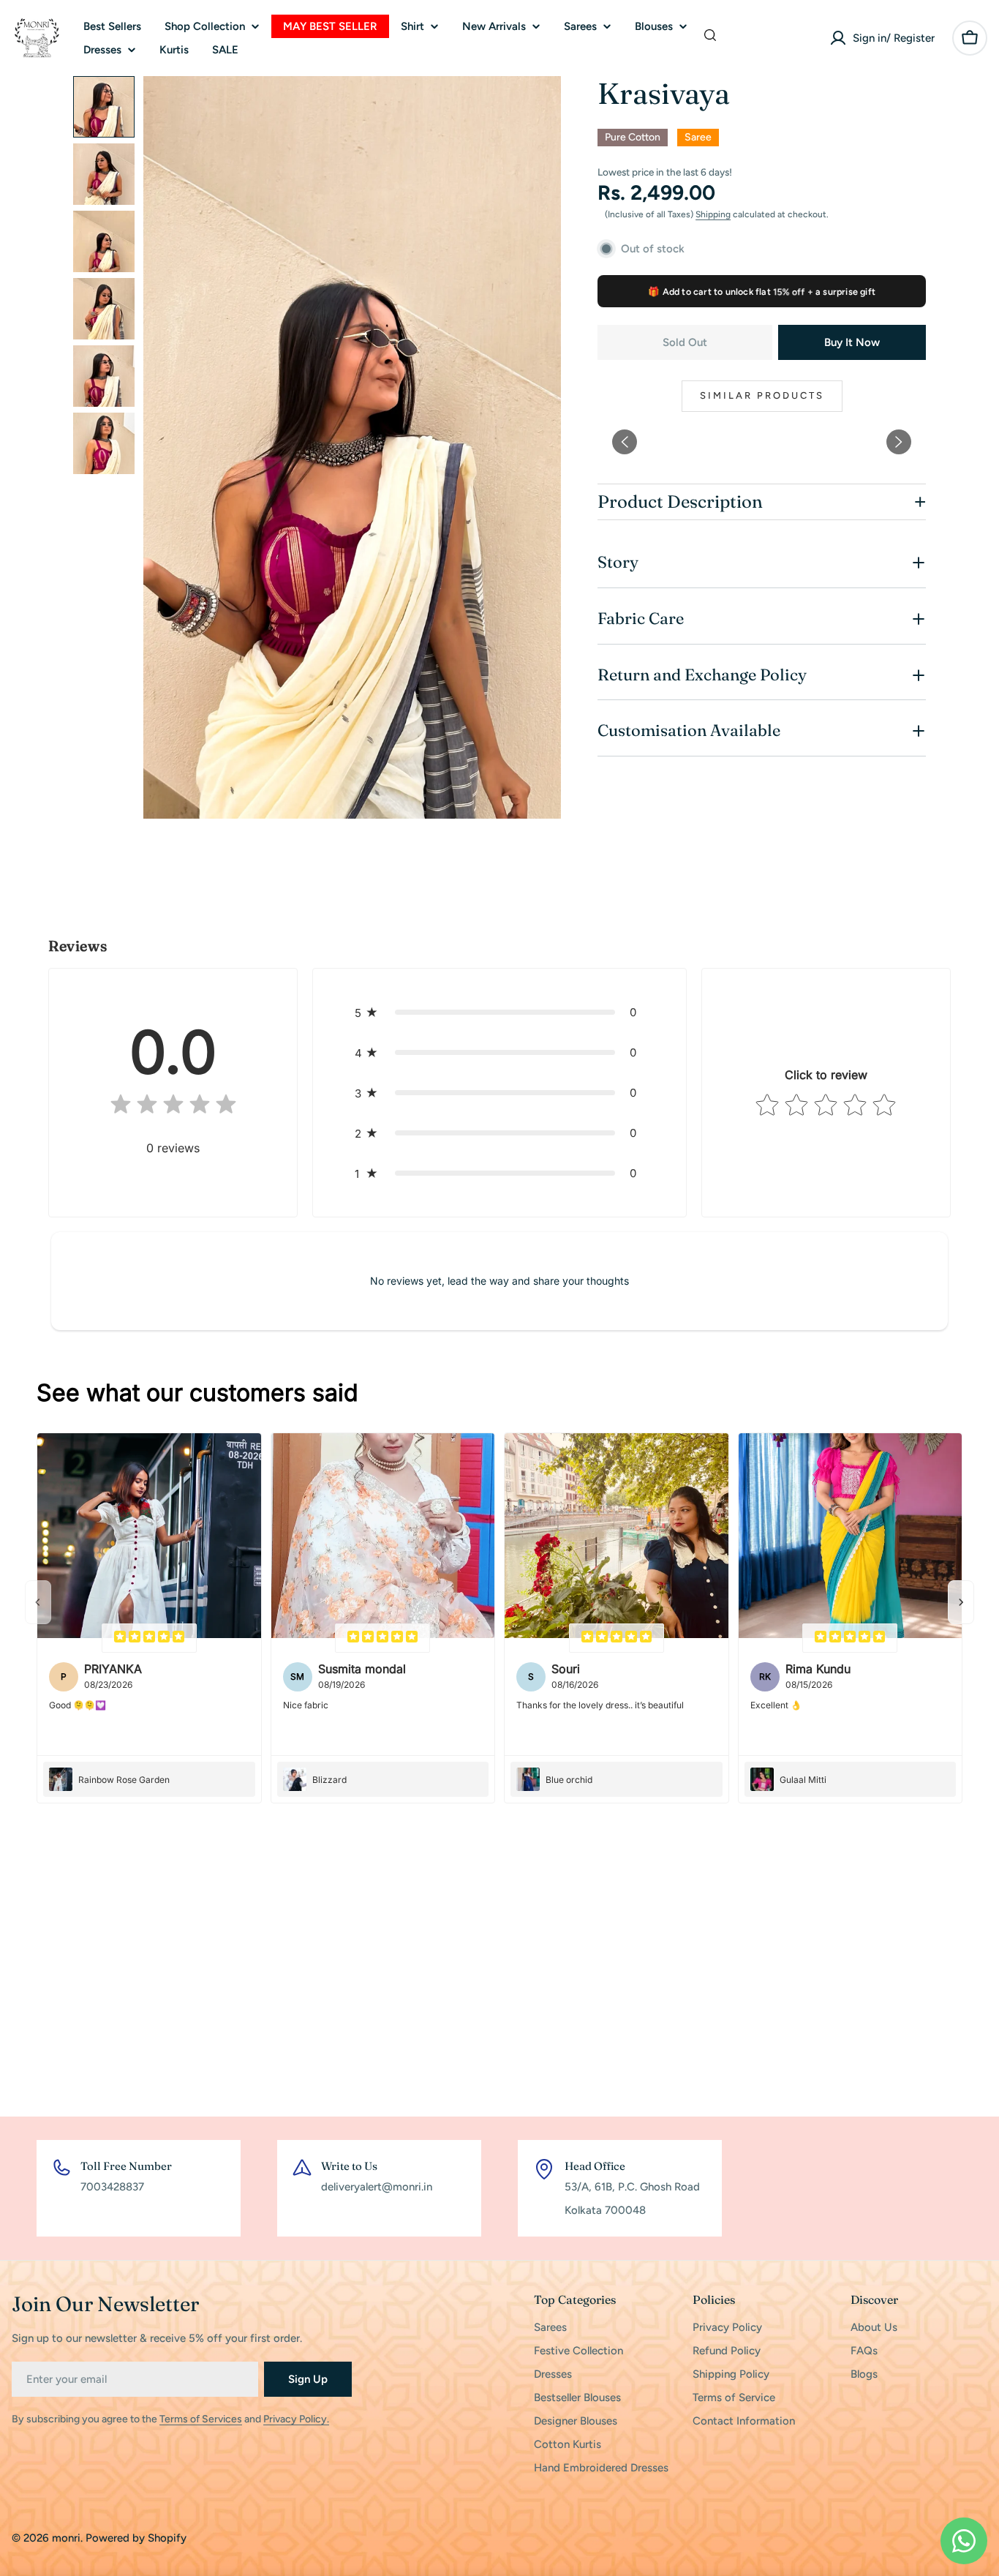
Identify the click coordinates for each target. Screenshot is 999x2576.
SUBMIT (597, 1369)
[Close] (678, 1182)
